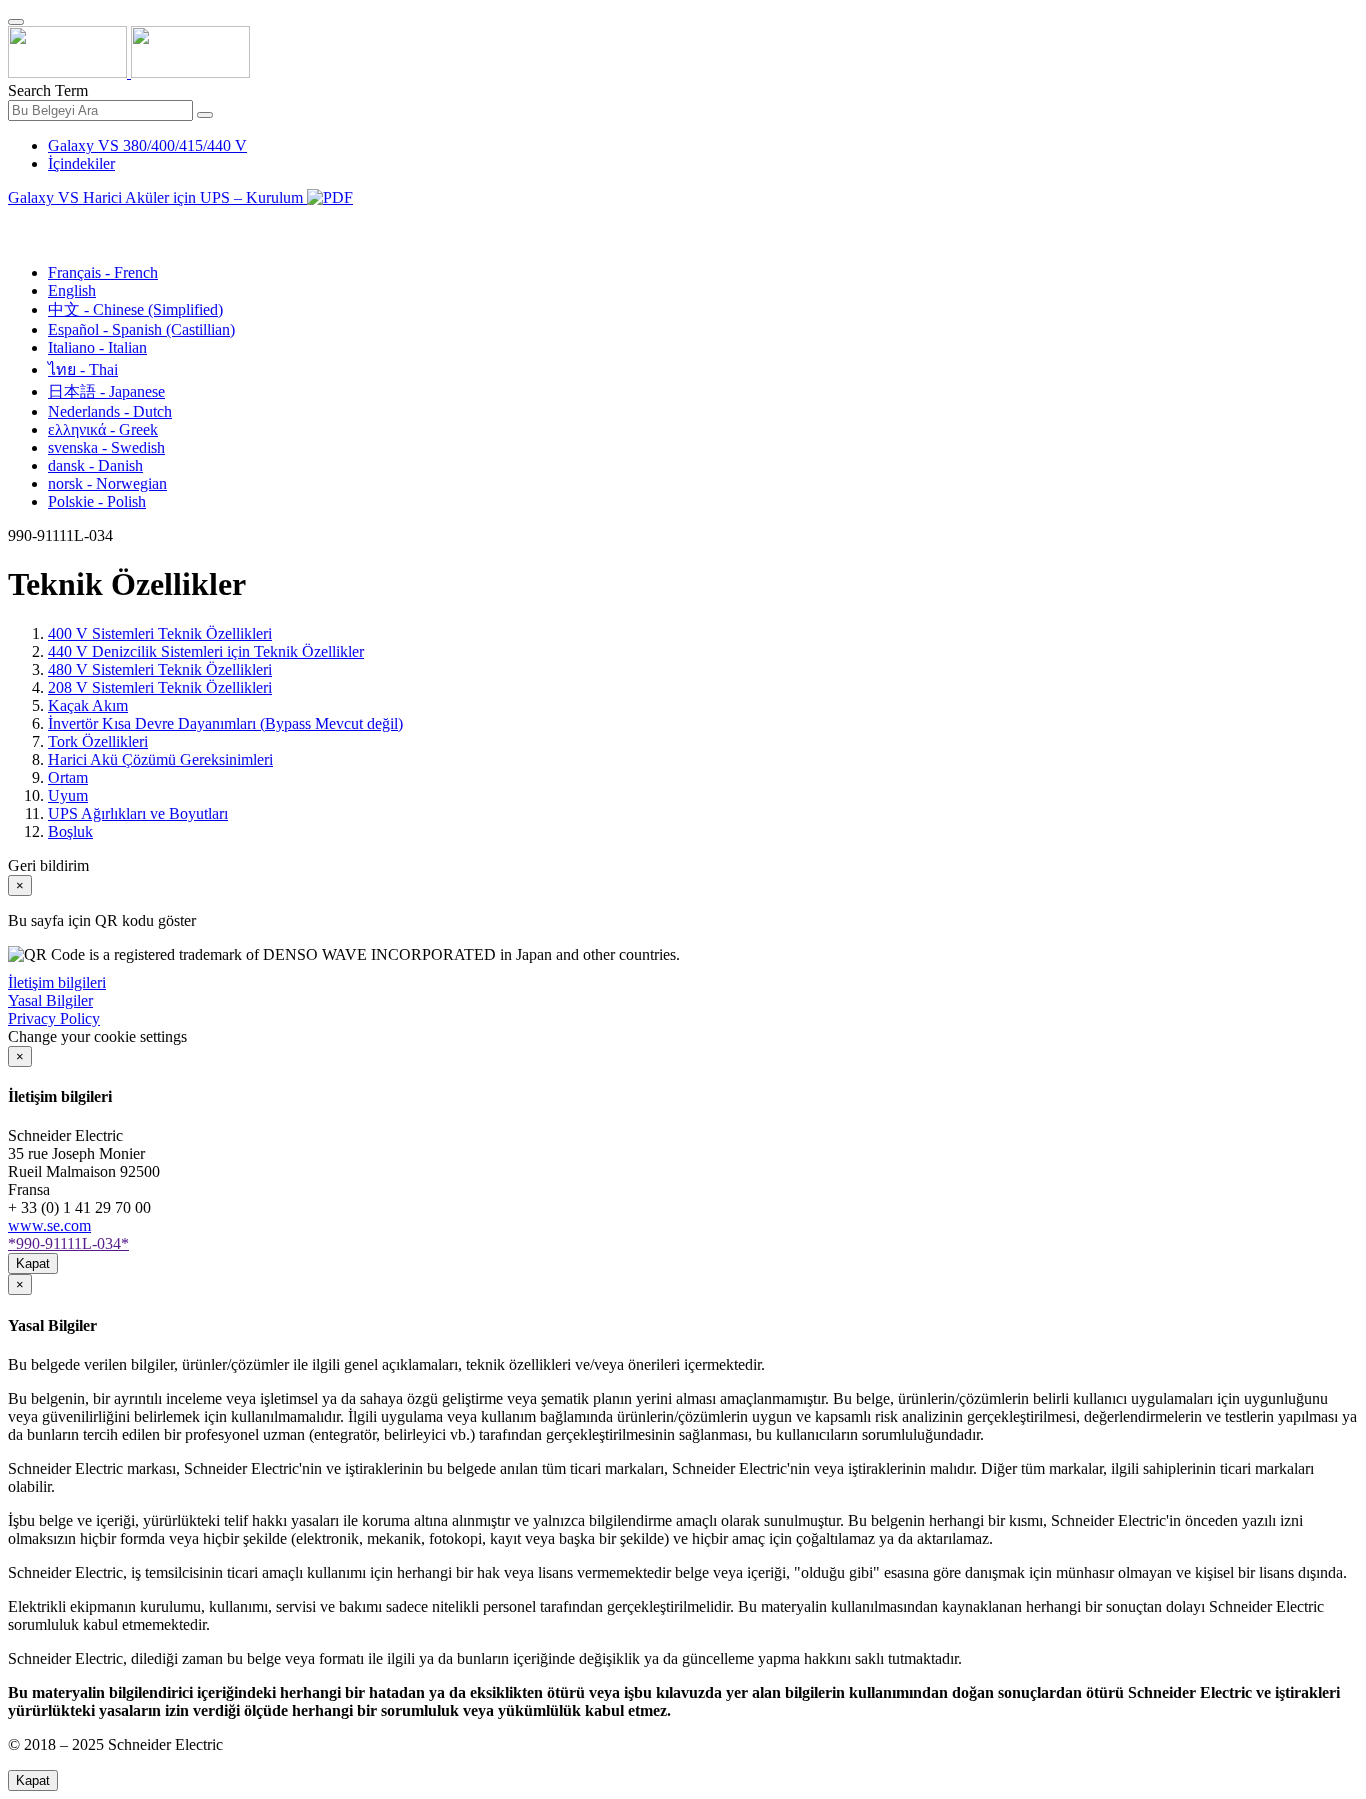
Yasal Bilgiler (50, 1000)
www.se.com (49, 1225)
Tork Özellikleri (98, 741)
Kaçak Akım (88, 705)
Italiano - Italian (97, 347)
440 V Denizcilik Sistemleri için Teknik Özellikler (206, 651)
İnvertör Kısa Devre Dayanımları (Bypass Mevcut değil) (225, 723)
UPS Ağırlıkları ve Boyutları (138, 813)
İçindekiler (81, 163)
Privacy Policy (54, 1018)
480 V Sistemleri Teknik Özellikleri (160, 669)
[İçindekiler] (16, 220)
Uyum (68, 795)
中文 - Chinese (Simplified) (135, 309)
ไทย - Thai (83, 369)
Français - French (103, 272)
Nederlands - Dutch (110, 411)
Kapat (33, 1263)
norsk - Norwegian (107, 483)
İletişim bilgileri (57, 982)
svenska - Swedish (106, 447)
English (72, 290)
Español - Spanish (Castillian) (141, 329)
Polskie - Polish (97, 501)
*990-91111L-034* (68, 1243)
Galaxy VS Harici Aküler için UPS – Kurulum (157, 197)
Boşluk (70, 831)
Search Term (48, 90)
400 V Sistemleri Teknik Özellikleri (160, 633)
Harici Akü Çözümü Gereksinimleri (160, 759)
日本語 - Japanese (106, 391)
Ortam (68, 777)
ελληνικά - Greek (103, 429)
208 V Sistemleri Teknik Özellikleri (160, 687)
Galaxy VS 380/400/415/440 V (147, 145)
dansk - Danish (95, 465)
